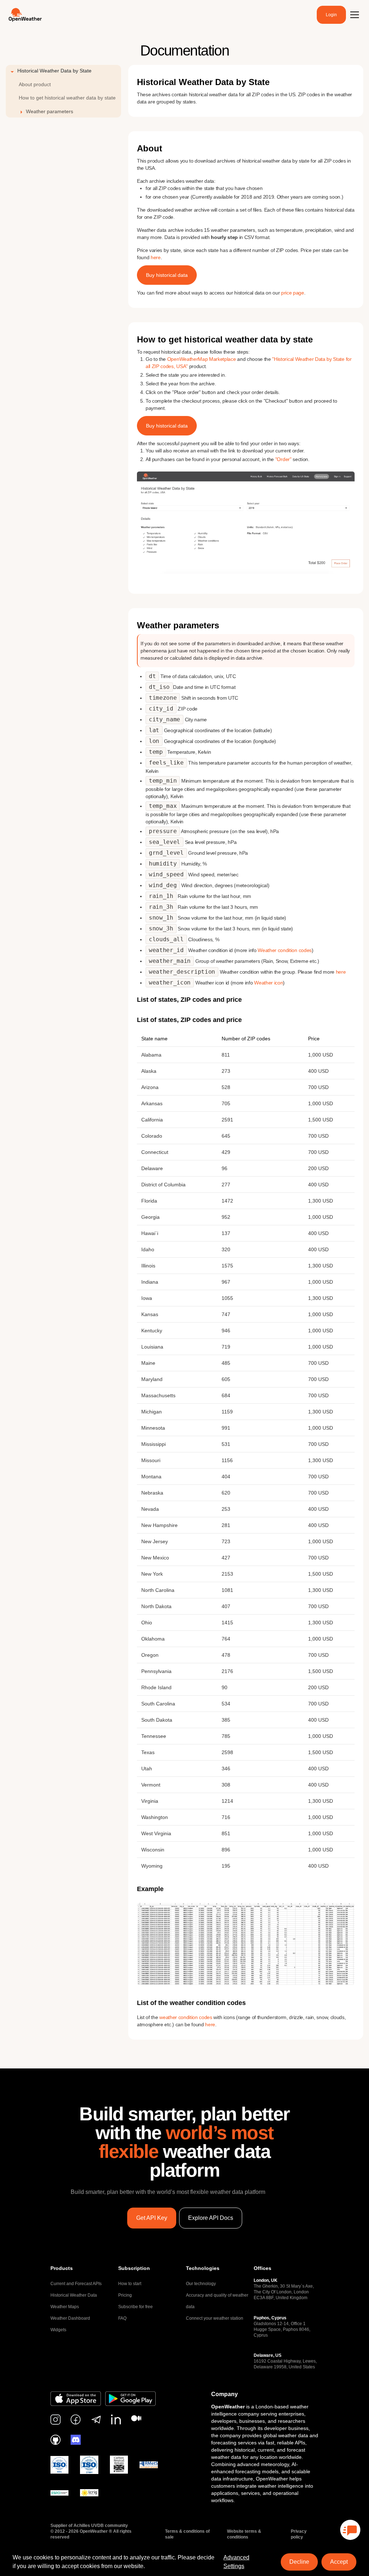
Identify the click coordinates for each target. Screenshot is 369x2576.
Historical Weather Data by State (54, 71)
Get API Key (152, 2218)
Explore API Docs (211, 2218)
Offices (263, 2268)
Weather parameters (50, 111)
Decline (299, 2562)
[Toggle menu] (355, 15)
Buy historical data (167, 275)
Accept (339, 2562)
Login (331, 15)
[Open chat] (350, 2530)
